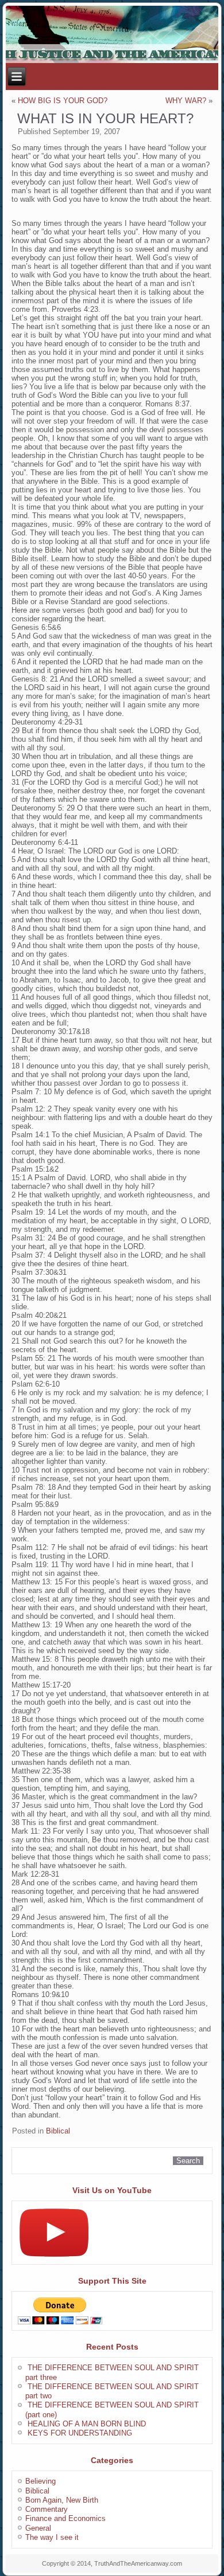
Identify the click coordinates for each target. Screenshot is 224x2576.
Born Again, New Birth (62, 2500)
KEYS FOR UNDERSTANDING (80, 2433)
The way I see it (52, 2537)
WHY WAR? (186, 101)
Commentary (47, 2509)
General (38, 2528)
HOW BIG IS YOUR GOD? (63, 101)
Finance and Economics (65, 2518)
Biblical (58, 2131)
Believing (40, 2481)
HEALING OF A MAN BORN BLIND (87, 2424)
